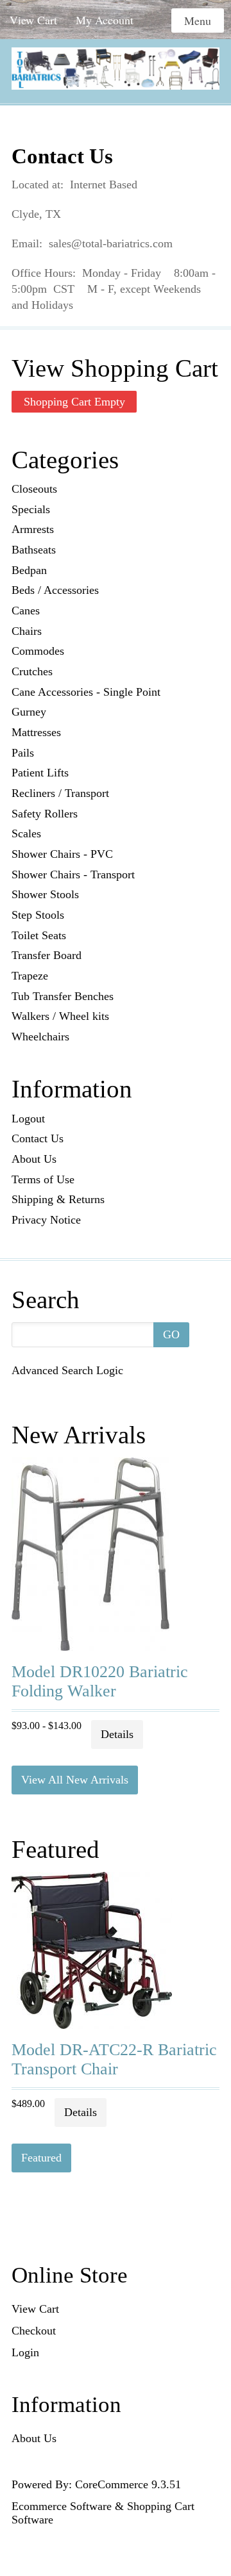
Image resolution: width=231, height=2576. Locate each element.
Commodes (38, 651)
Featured (41, 2158)
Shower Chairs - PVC (62, 854)
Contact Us (38, 1138)
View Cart (33, 20)
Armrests (33, 529)
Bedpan (29, 570)
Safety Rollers (45, 814)
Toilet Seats (39, 935)
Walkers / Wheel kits (60, 1016)
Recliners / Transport (60, 793)
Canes (26, 611)
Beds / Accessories (55, 590)
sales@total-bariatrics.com (111, 243)
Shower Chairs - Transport (73, 874)
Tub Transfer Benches (63, 996)
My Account (105, 20)
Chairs (27, 631)
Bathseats (34, 550)
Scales (26, 833)
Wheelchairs (40, 1037)
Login (25, 2352)
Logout (28, 1119)
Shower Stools (45, 894)
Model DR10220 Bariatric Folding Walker (100, 1681)
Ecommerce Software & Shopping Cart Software (103, 2513)
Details (117, 1734)
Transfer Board (47, 955)
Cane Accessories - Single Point (86, 692)
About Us (34, 1159)
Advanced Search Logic (67, 1370)
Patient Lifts (40, 773)
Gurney (29, 712)
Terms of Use (43, 1179)
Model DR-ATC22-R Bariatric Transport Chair (114, 2059)
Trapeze (30, 976)
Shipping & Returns (58, 1199)
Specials (31, 509)
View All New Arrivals (75, 1780)
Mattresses (36, 732)
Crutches (32, 671)
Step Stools (38, 915)
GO (171, 1334)
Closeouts (34, 489)
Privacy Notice (46, 1220)
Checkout (34, 2331)
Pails (23, 753)
